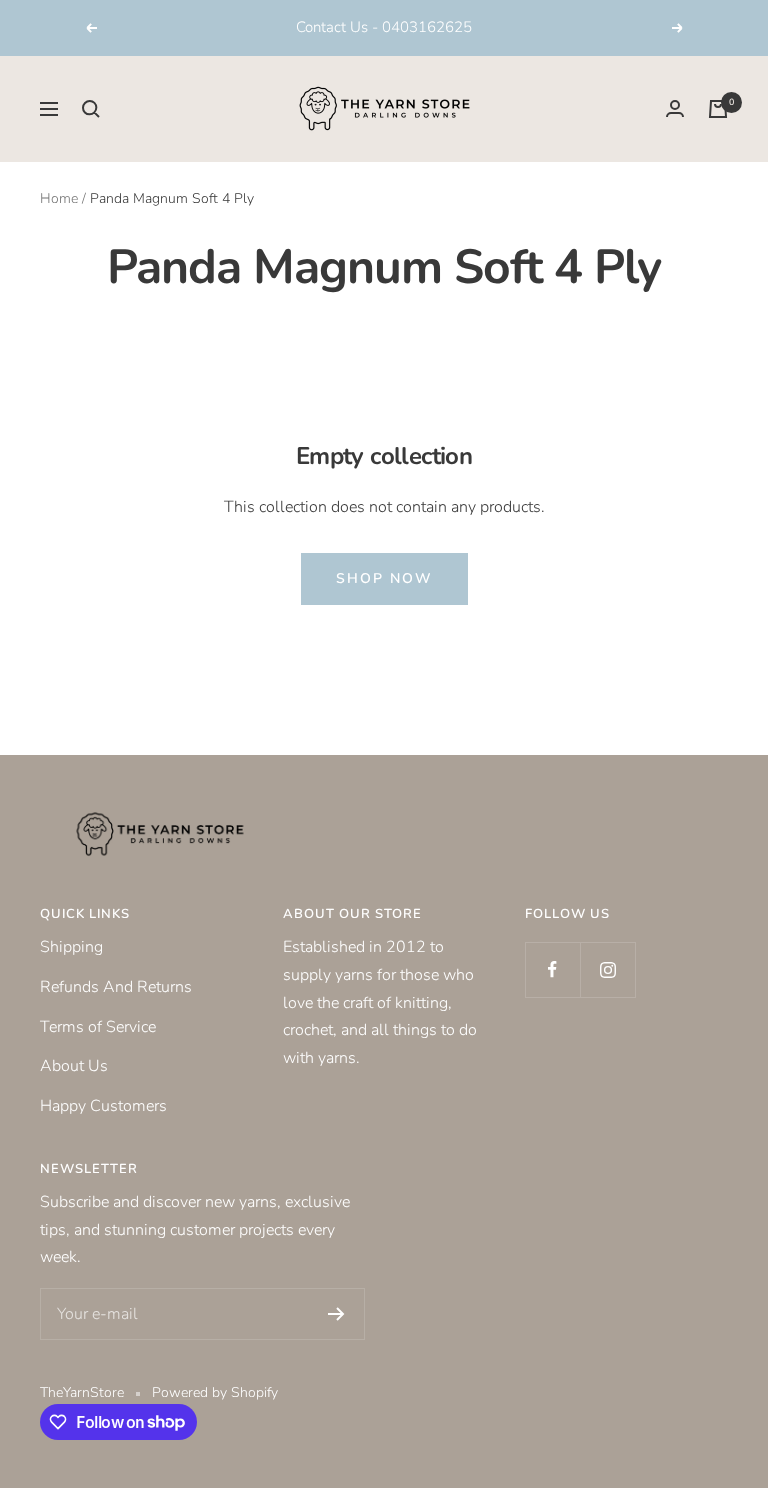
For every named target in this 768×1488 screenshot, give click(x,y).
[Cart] (718, 109)
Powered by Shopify (215, 1392)
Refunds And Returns (116, 987)
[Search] (91, 109)
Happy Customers (103, 1106)
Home (59, 198)
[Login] (675, 108)
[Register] (336, 1314)
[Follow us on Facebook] (552, 969)
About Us (74, 1066)
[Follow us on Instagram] (607, 969)
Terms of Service (98, 1027)
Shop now (384, 578)
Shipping (71, 947)
